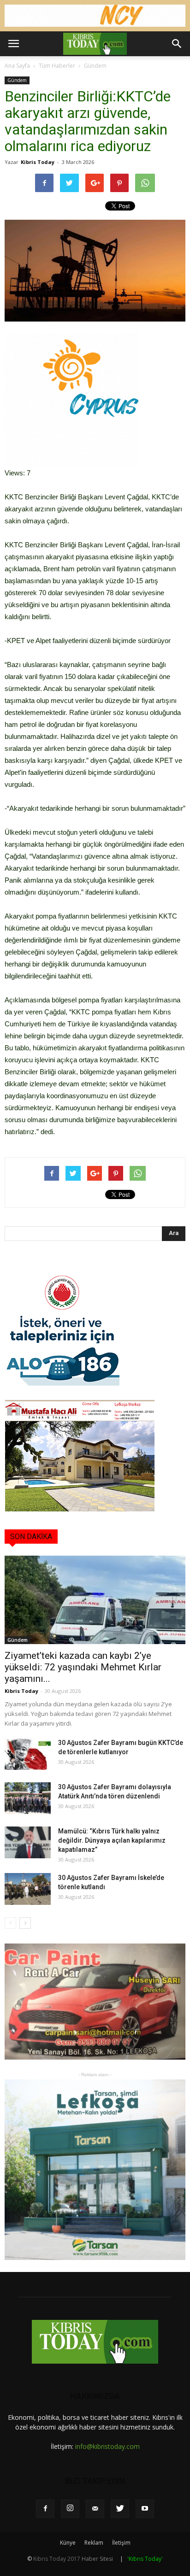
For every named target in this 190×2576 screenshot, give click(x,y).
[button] (177, 44)
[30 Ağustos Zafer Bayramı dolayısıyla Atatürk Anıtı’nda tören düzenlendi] (28, 1798)
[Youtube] (145, 2509)
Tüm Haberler (57, 66)
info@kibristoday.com (107, 2446)
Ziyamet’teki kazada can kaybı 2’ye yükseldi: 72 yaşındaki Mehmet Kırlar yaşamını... (83, 1667)
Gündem (95, 66)
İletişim (121, 2543)
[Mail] (95, 2509)
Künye (68, 2543)
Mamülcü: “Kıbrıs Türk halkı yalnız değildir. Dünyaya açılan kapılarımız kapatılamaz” (112, 1840)
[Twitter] (120, 2509)
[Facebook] (45, 2509)
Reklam (94, 2543)
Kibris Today (38, 162)
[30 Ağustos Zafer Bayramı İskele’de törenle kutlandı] (28, 1889)
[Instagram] (70, 2509)
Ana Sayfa (17, 66)
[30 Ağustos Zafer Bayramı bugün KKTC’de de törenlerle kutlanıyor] (28, 1754)
